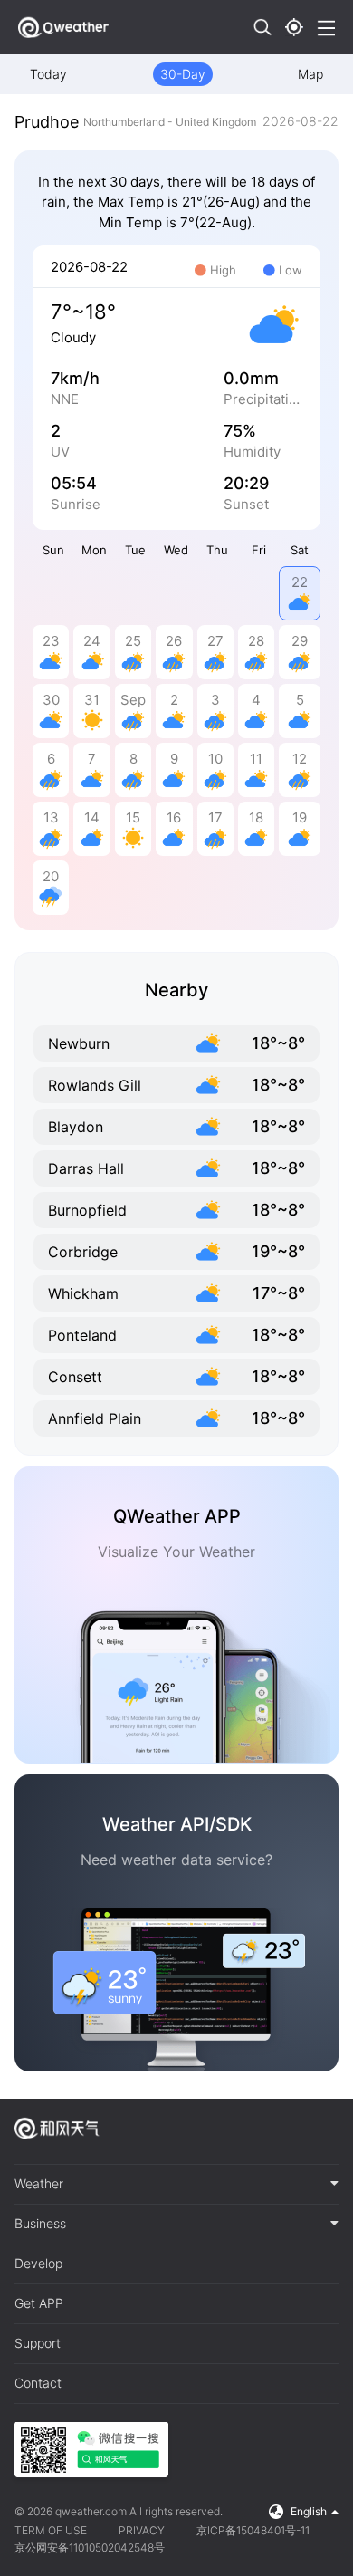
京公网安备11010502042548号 (90, 2547)
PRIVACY (142, 2530)
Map (310, 74)
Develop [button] (38, 2264)
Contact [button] (38, 2383)
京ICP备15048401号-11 (253, 2530)
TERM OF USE (51, 2530)
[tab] (176, 2185)
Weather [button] (39, 2184)
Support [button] (38, 2343)
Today (48, 74)
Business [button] (40, 2224)
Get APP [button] (39, 2303)
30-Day (183, 74)
